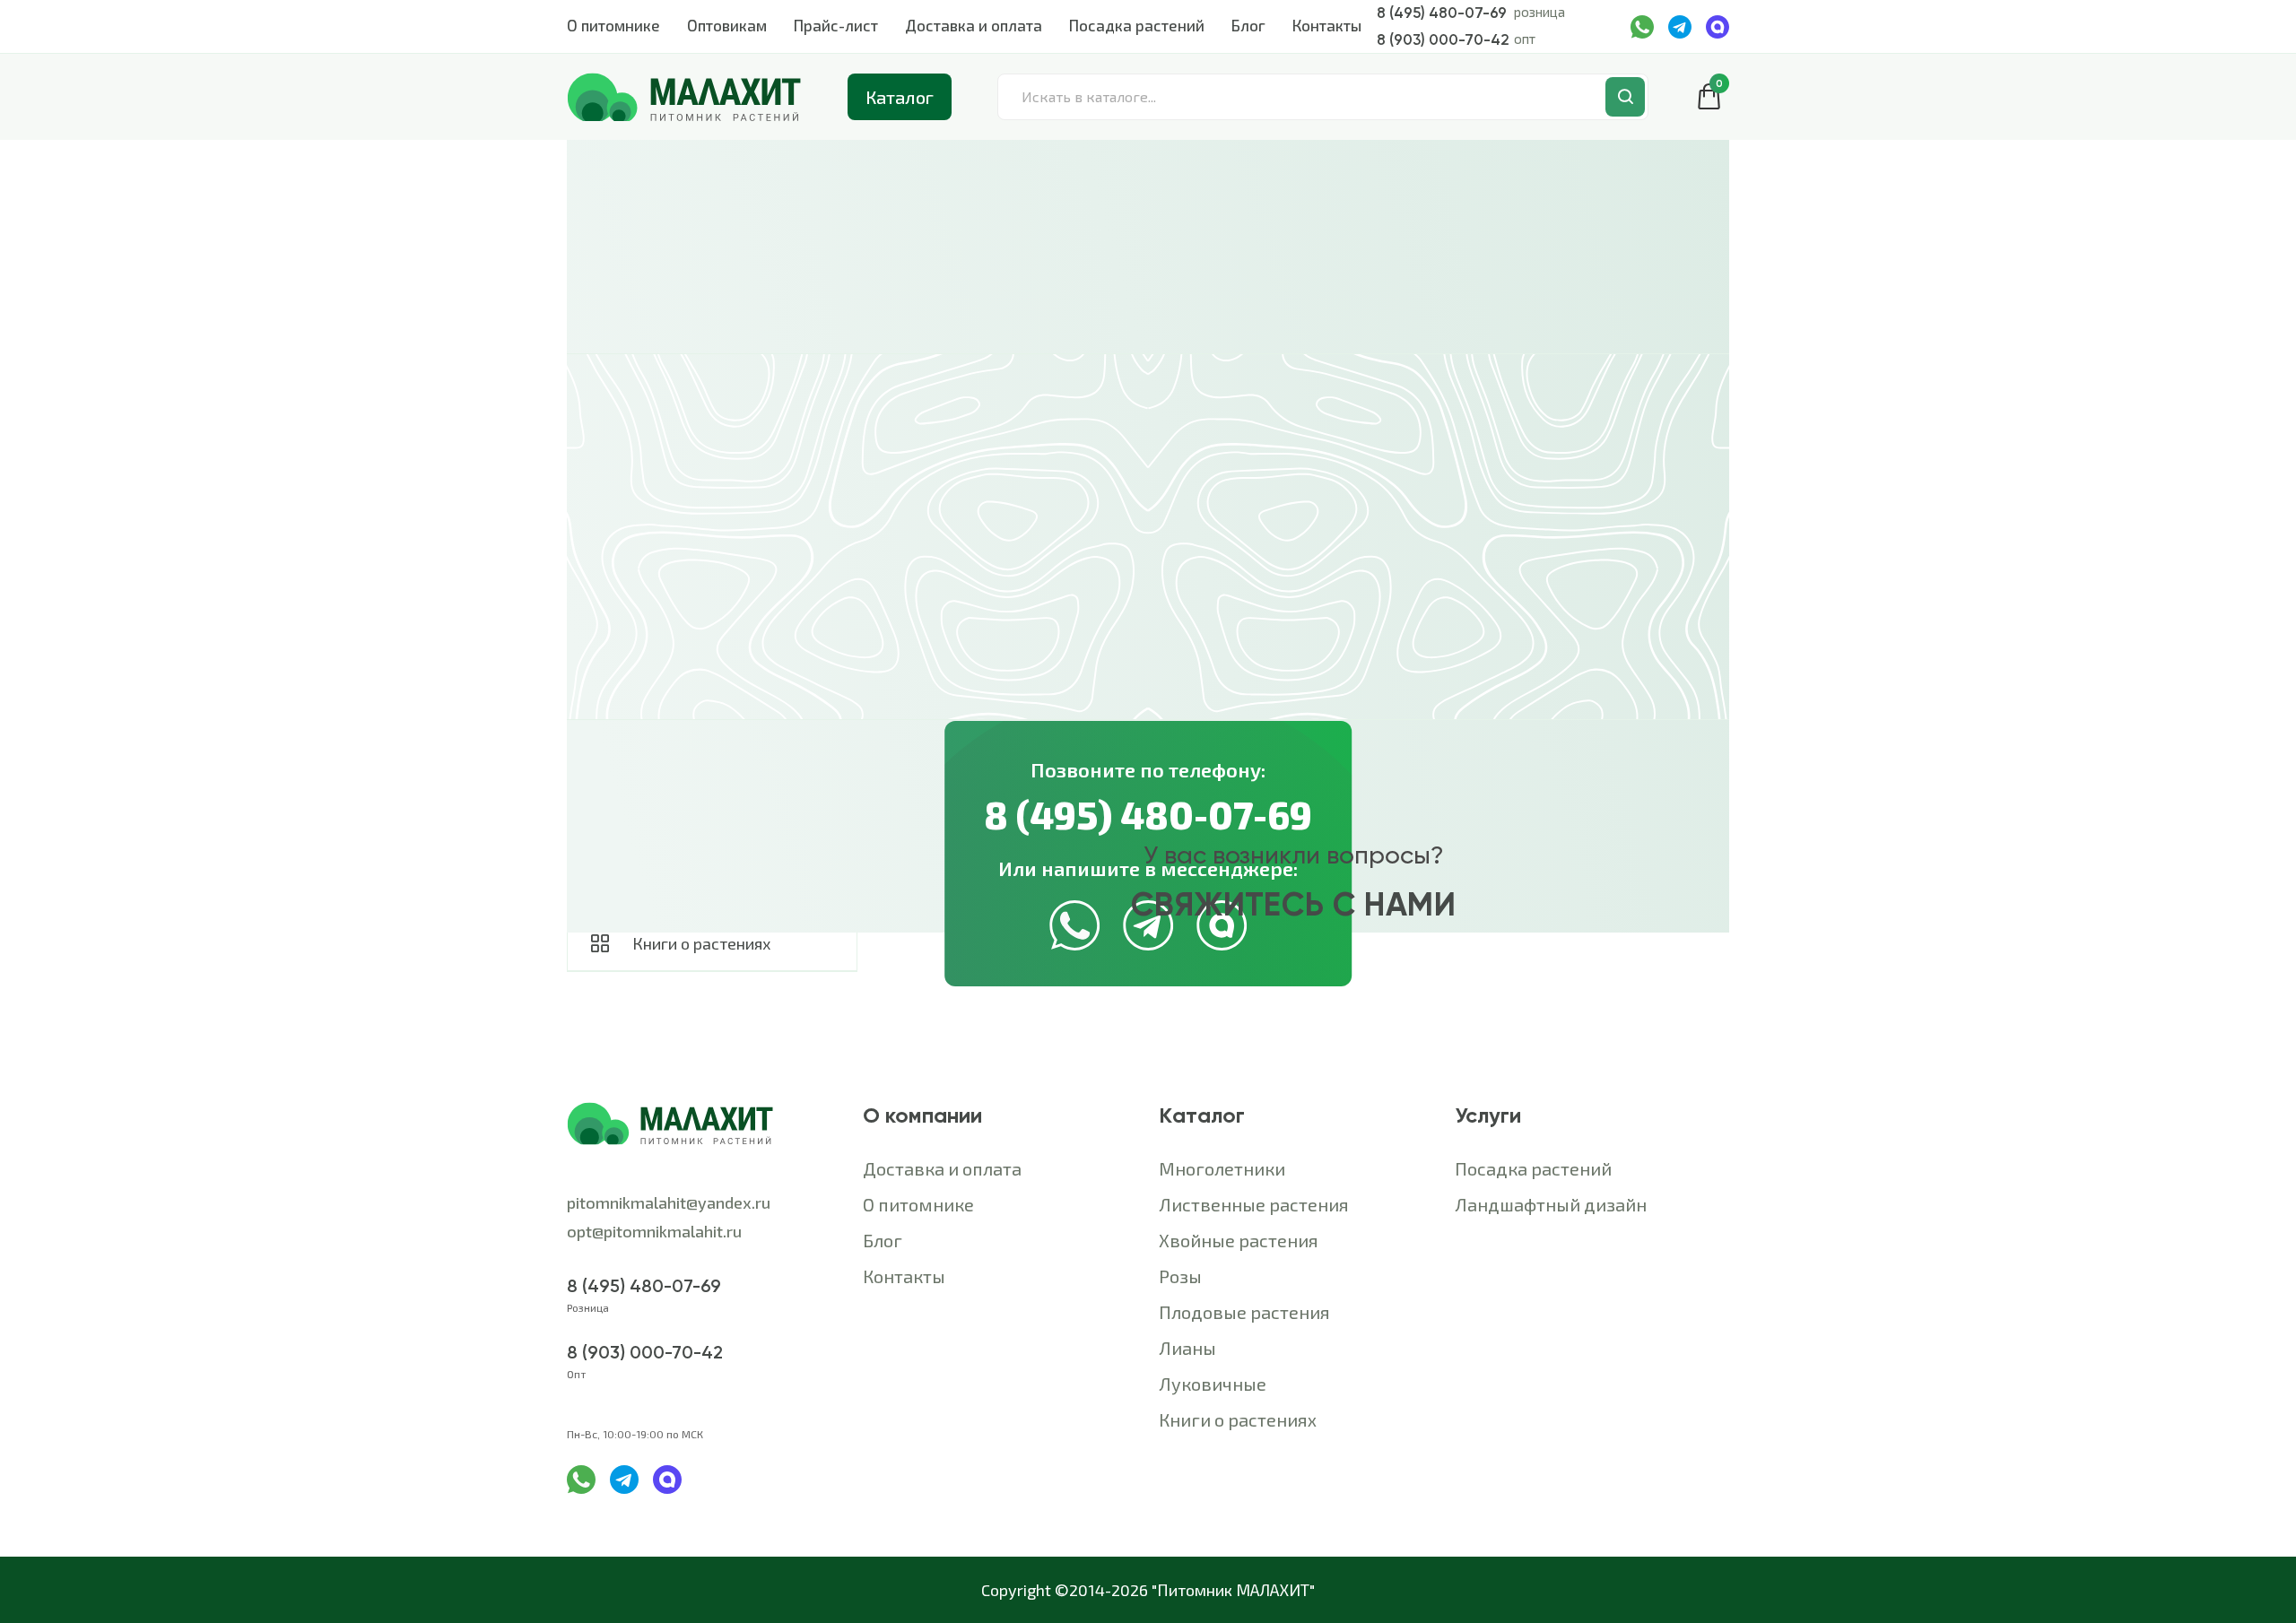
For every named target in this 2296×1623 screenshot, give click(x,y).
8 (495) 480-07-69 (1442, 13)
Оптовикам (727, 25)
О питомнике (613, 25)
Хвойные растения (1239, 1240)
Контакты (1327, 25)
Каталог (900, 97)
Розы (1180, 1276)
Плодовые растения (1244, 1312)
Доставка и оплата (974, 25)
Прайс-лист (836, 25)
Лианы (1187, 1348)
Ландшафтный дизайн (1551, 1204)
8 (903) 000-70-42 (1443, 39)
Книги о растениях (1238, 1419)
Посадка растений (1137, 25)
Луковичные (1213, 1384)
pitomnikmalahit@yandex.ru (669, 1202)
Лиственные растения (1254, 1204)
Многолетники (1222, 1168)
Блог (1248, 25)
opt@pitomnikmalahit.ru (656, 1231)
